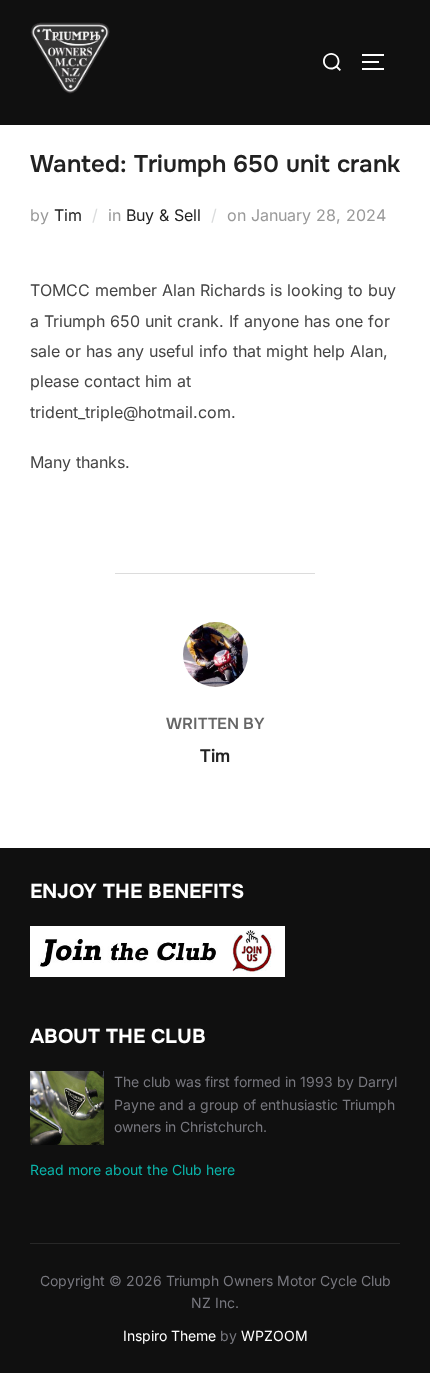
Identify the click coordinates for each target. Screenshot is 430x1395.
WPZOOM (274, 1335)
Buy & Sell (163, 215)
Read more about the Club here (132, 1169)
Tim (68, 215)
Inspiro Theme (169, 1335)
